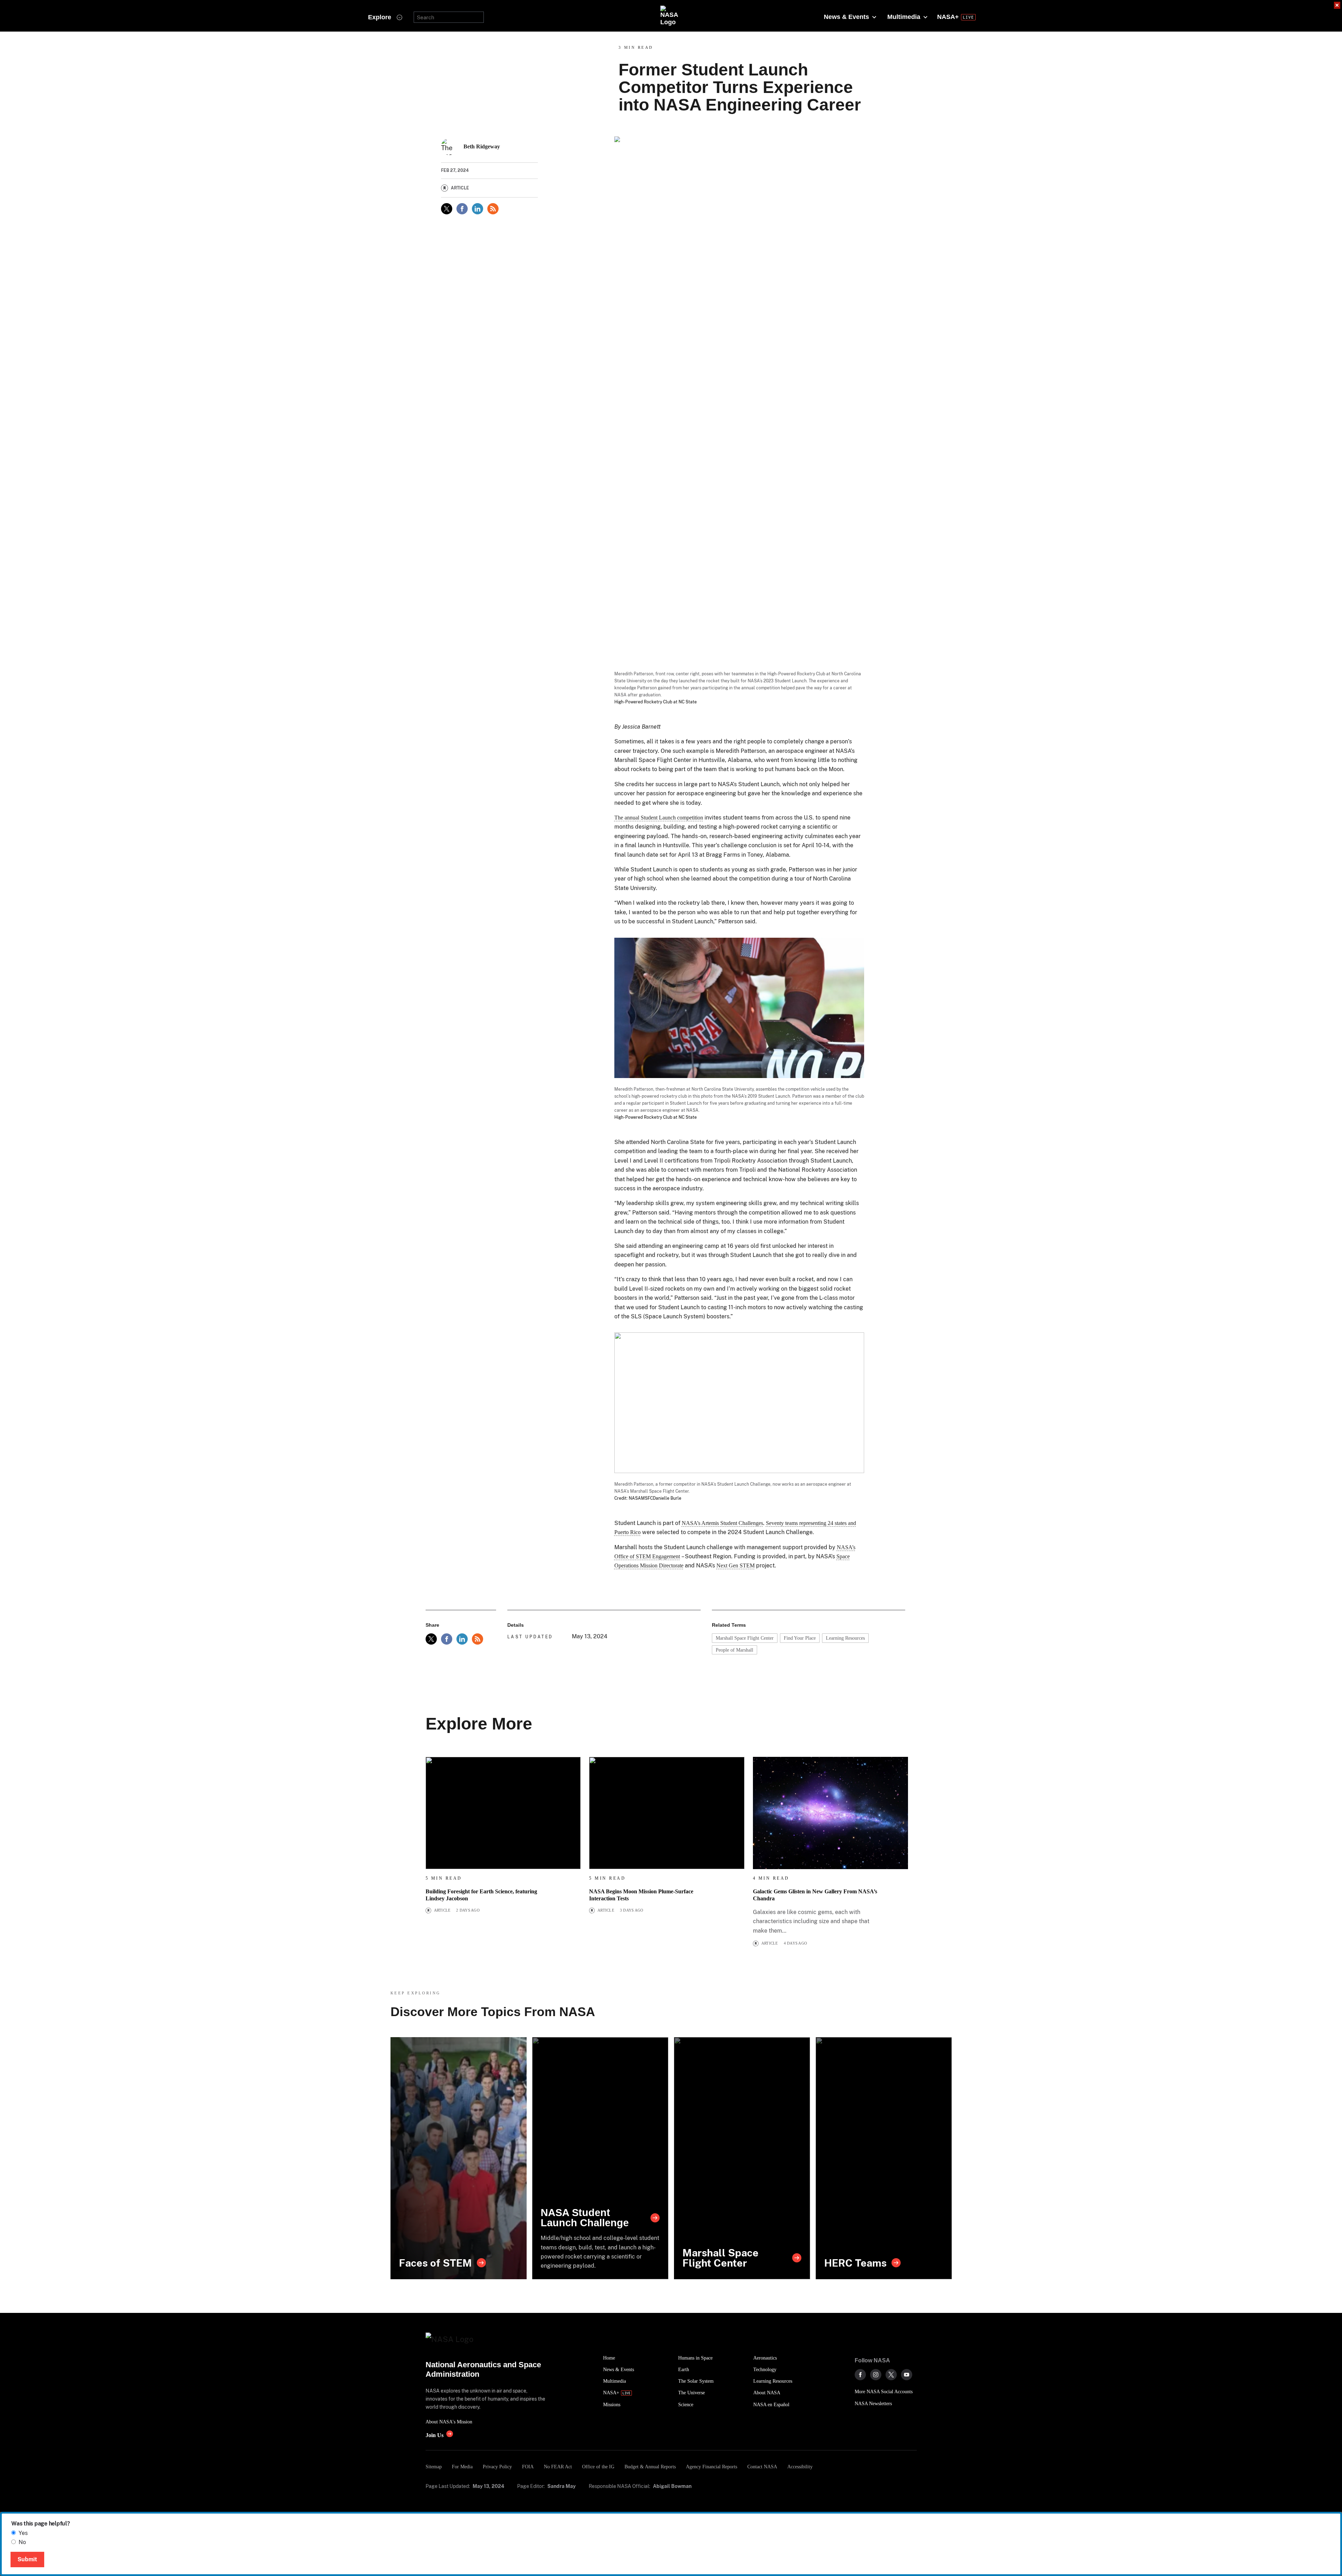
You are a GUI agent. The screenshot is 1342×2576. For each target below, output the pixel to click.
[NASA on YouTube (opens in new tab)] (907, 2375)
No (22, 2542)
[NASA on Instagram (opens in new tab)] (876, 2375)
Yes (23, 2533)
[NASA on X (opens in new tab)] (891, 2375)
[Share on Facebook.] (462, 209)
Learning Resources (845, 1638)
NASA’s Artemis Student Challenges (722, 1523)
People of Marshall (735, 1650)
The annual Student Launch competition (659, 818)
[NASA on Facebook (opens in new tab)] (860, 2375)
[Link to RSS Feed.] (493, 209)
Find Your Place (800, 1638)
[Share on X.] (447, 209)
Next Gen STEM (736, 1565)
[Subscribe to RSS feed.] (478, 1639)
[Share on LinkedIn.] (478, 209)
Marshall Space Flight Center (745, 1638)
